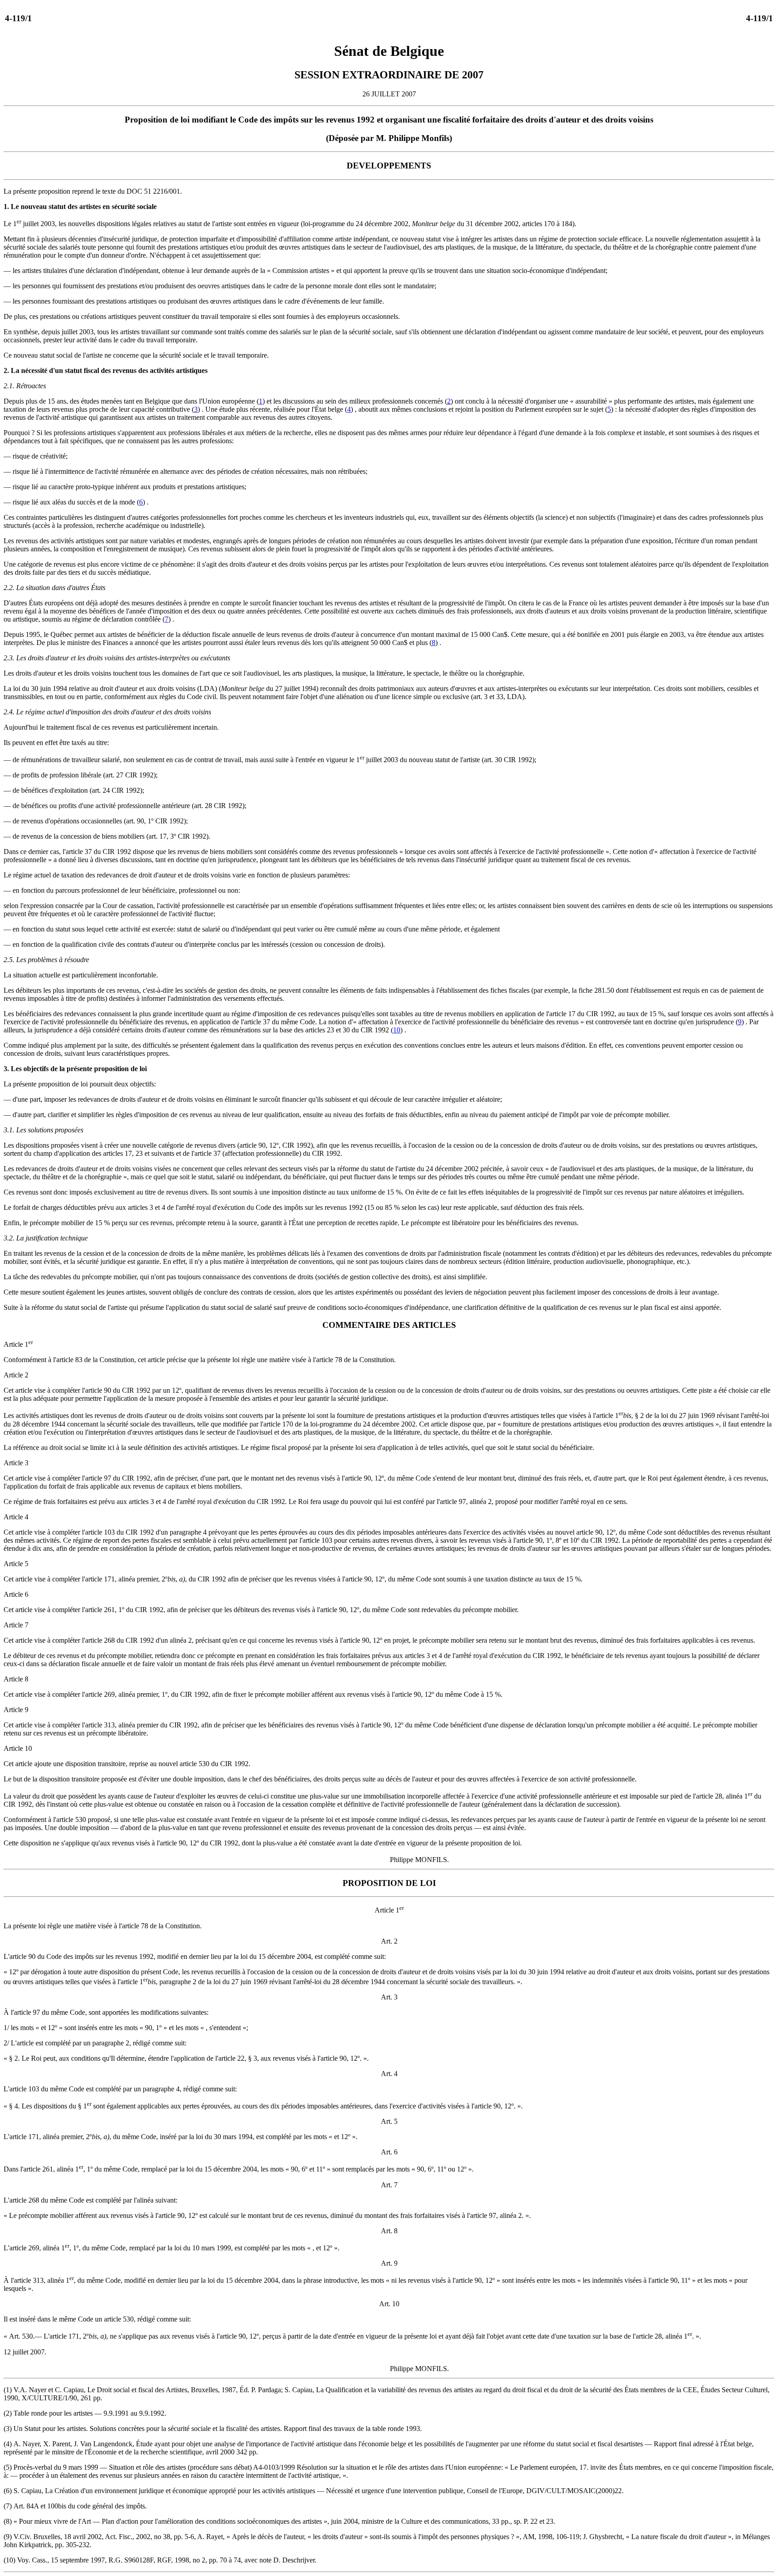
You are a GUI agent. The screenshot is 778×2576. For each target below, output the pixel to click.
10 (397, 1030)
